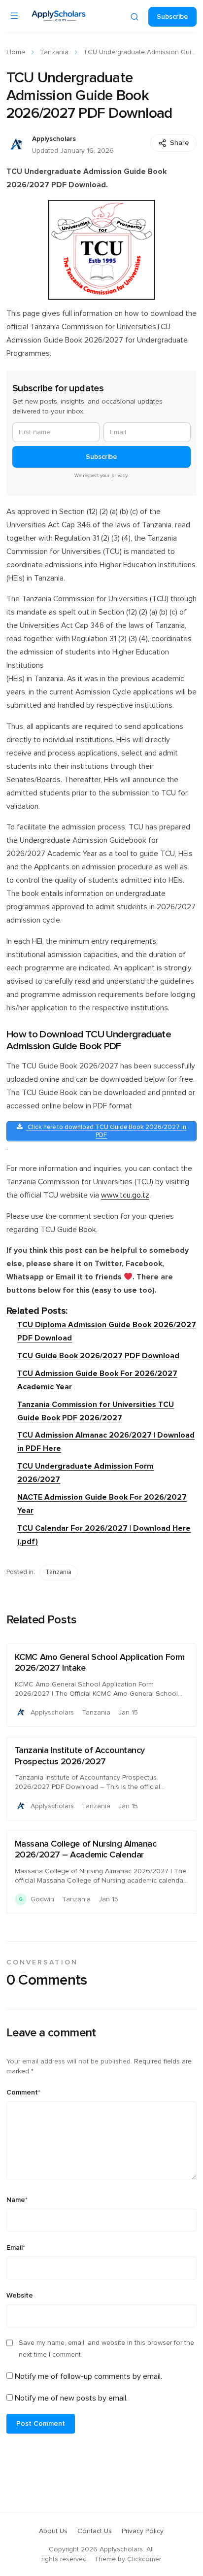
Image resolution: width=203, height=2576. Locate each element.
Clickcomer (144, 2559)
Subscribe (172, 17)
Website (20, 2296)
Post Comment (41, 2424)
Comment (23, 2093)
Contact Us (95, 2531)
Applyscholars (54, 139)
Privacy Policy (143, 2531)
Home (16, 52)
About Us (53, 2531)
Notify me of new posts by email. (71, 2398)
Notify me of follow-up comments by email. (88, 2376)
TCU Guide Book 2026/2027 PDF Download (98, 1356)
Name (17, 2200)
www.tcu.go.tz (125, 1195)
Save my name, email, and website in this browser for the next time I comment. (106, 2349)
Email (16, 2248)
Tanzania (54, 52)
